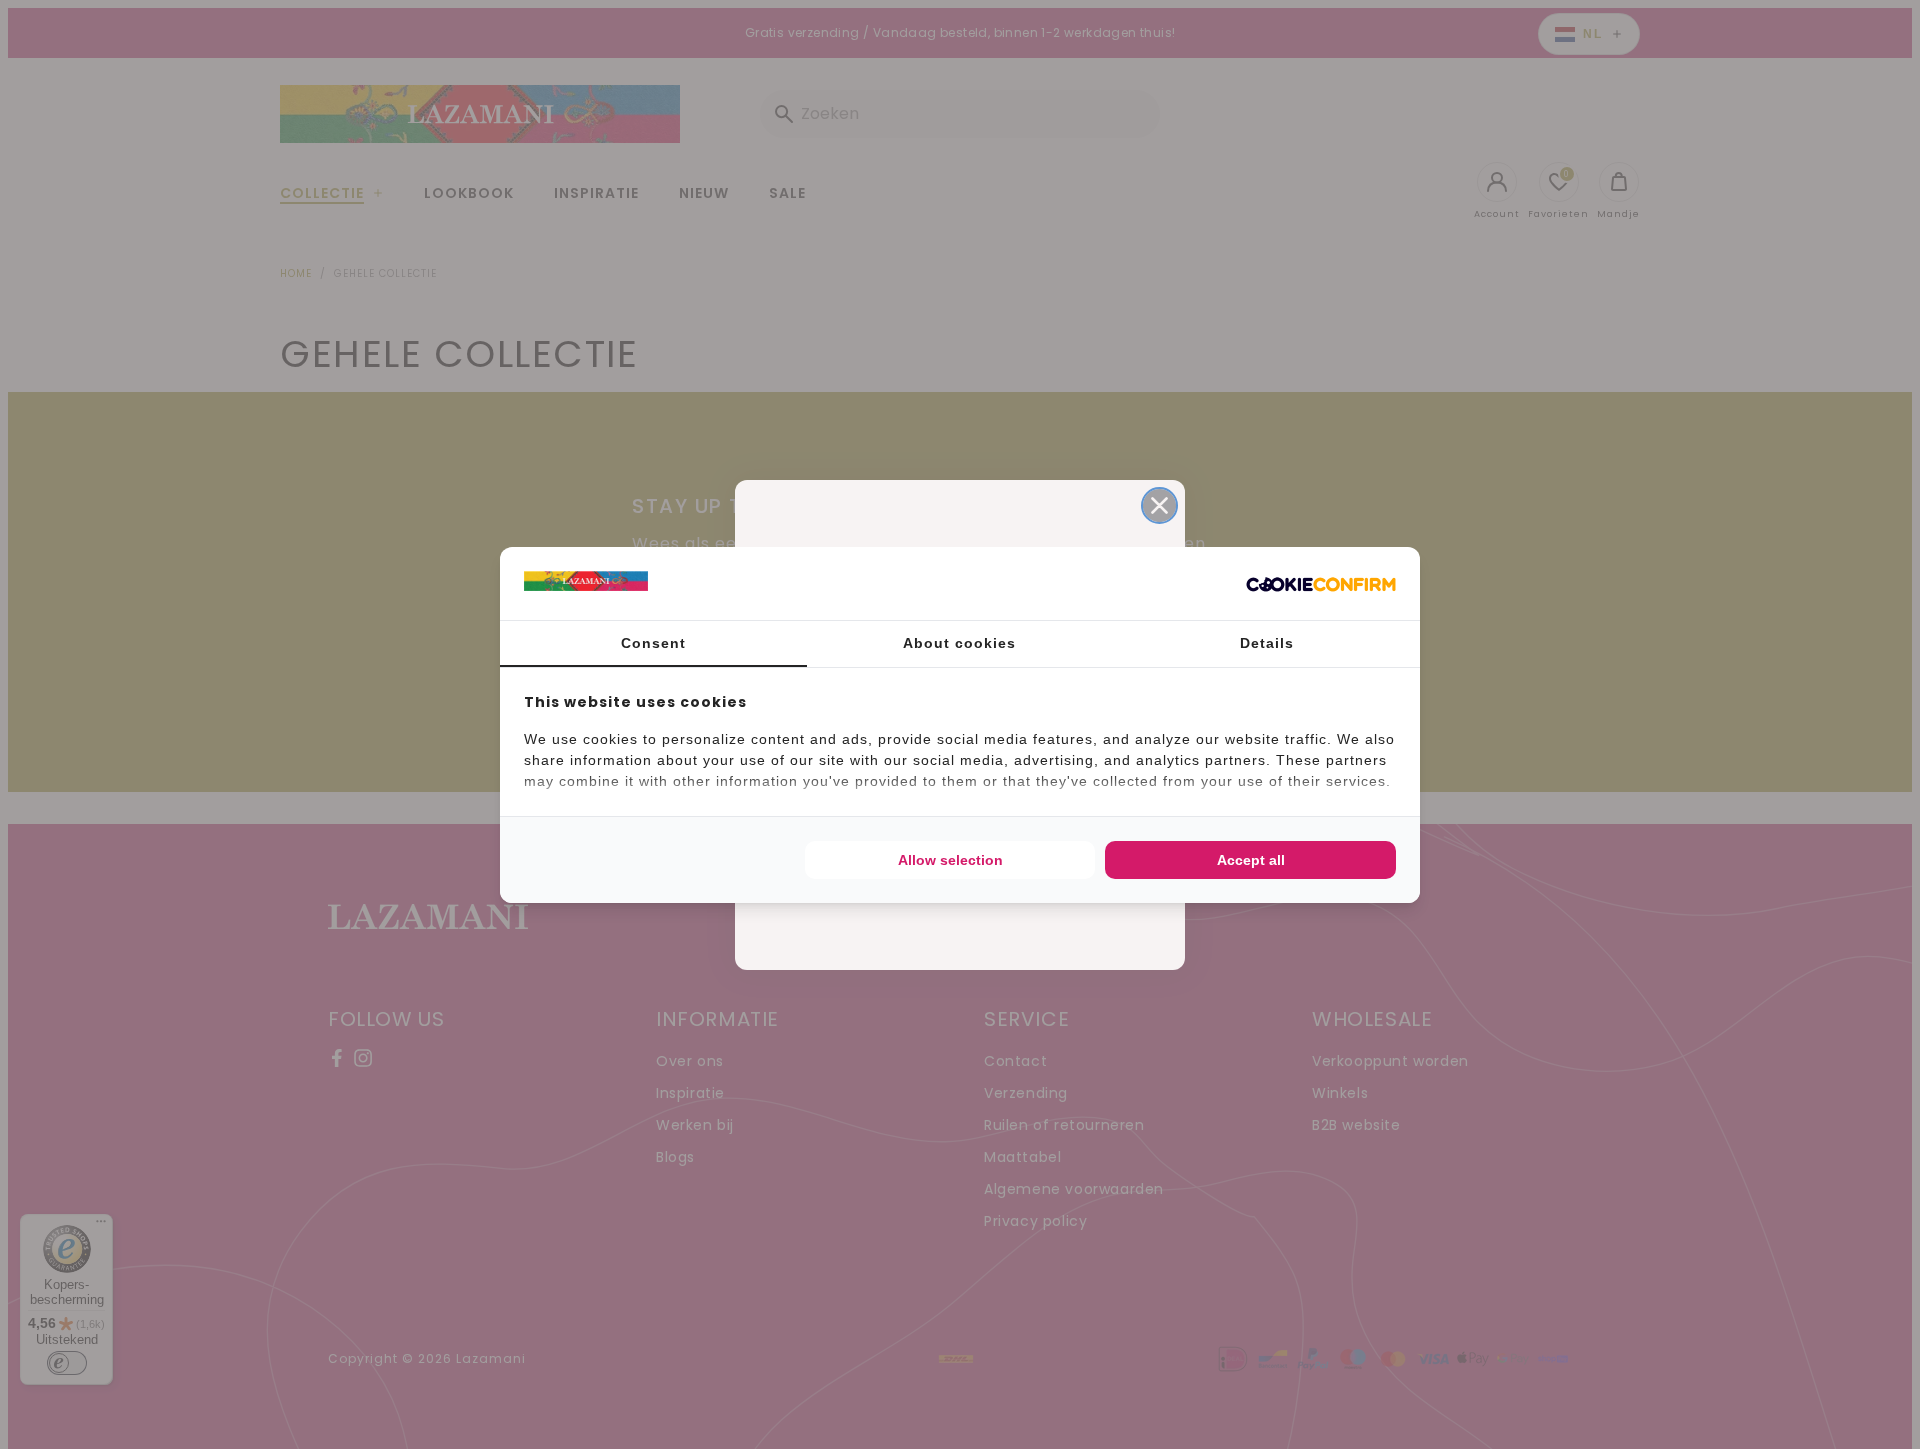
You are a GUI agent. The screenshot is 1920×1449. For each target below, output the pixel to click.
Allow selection (950, 860)
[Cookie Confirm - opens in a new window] (1321, 583)
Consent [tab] (653, 643)
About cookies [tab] (959, 643)
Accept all (1251, 860)
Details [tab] (1267, 643)
